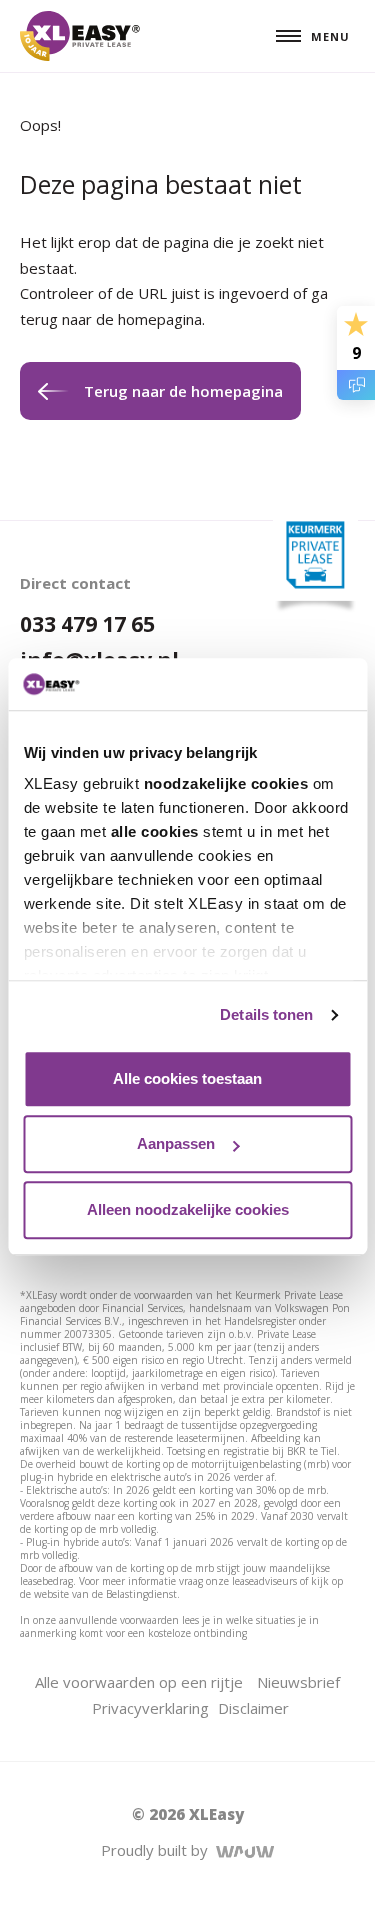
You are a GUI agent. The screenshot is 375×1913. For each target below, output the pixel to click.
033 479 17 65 (87, 624)
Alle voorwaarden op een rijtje (139, 1682)
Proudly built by (158, 1850)
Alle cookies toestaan (187, 1078)
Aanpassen (176, 1144)
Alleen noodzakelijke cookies (188, 1209)
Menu (330, 36)
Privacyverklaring (150, 1708)
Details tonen (266, 1015)
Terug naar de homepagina (183, 391)
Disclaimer (253, 1708)
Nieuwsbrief (298, 1682)
